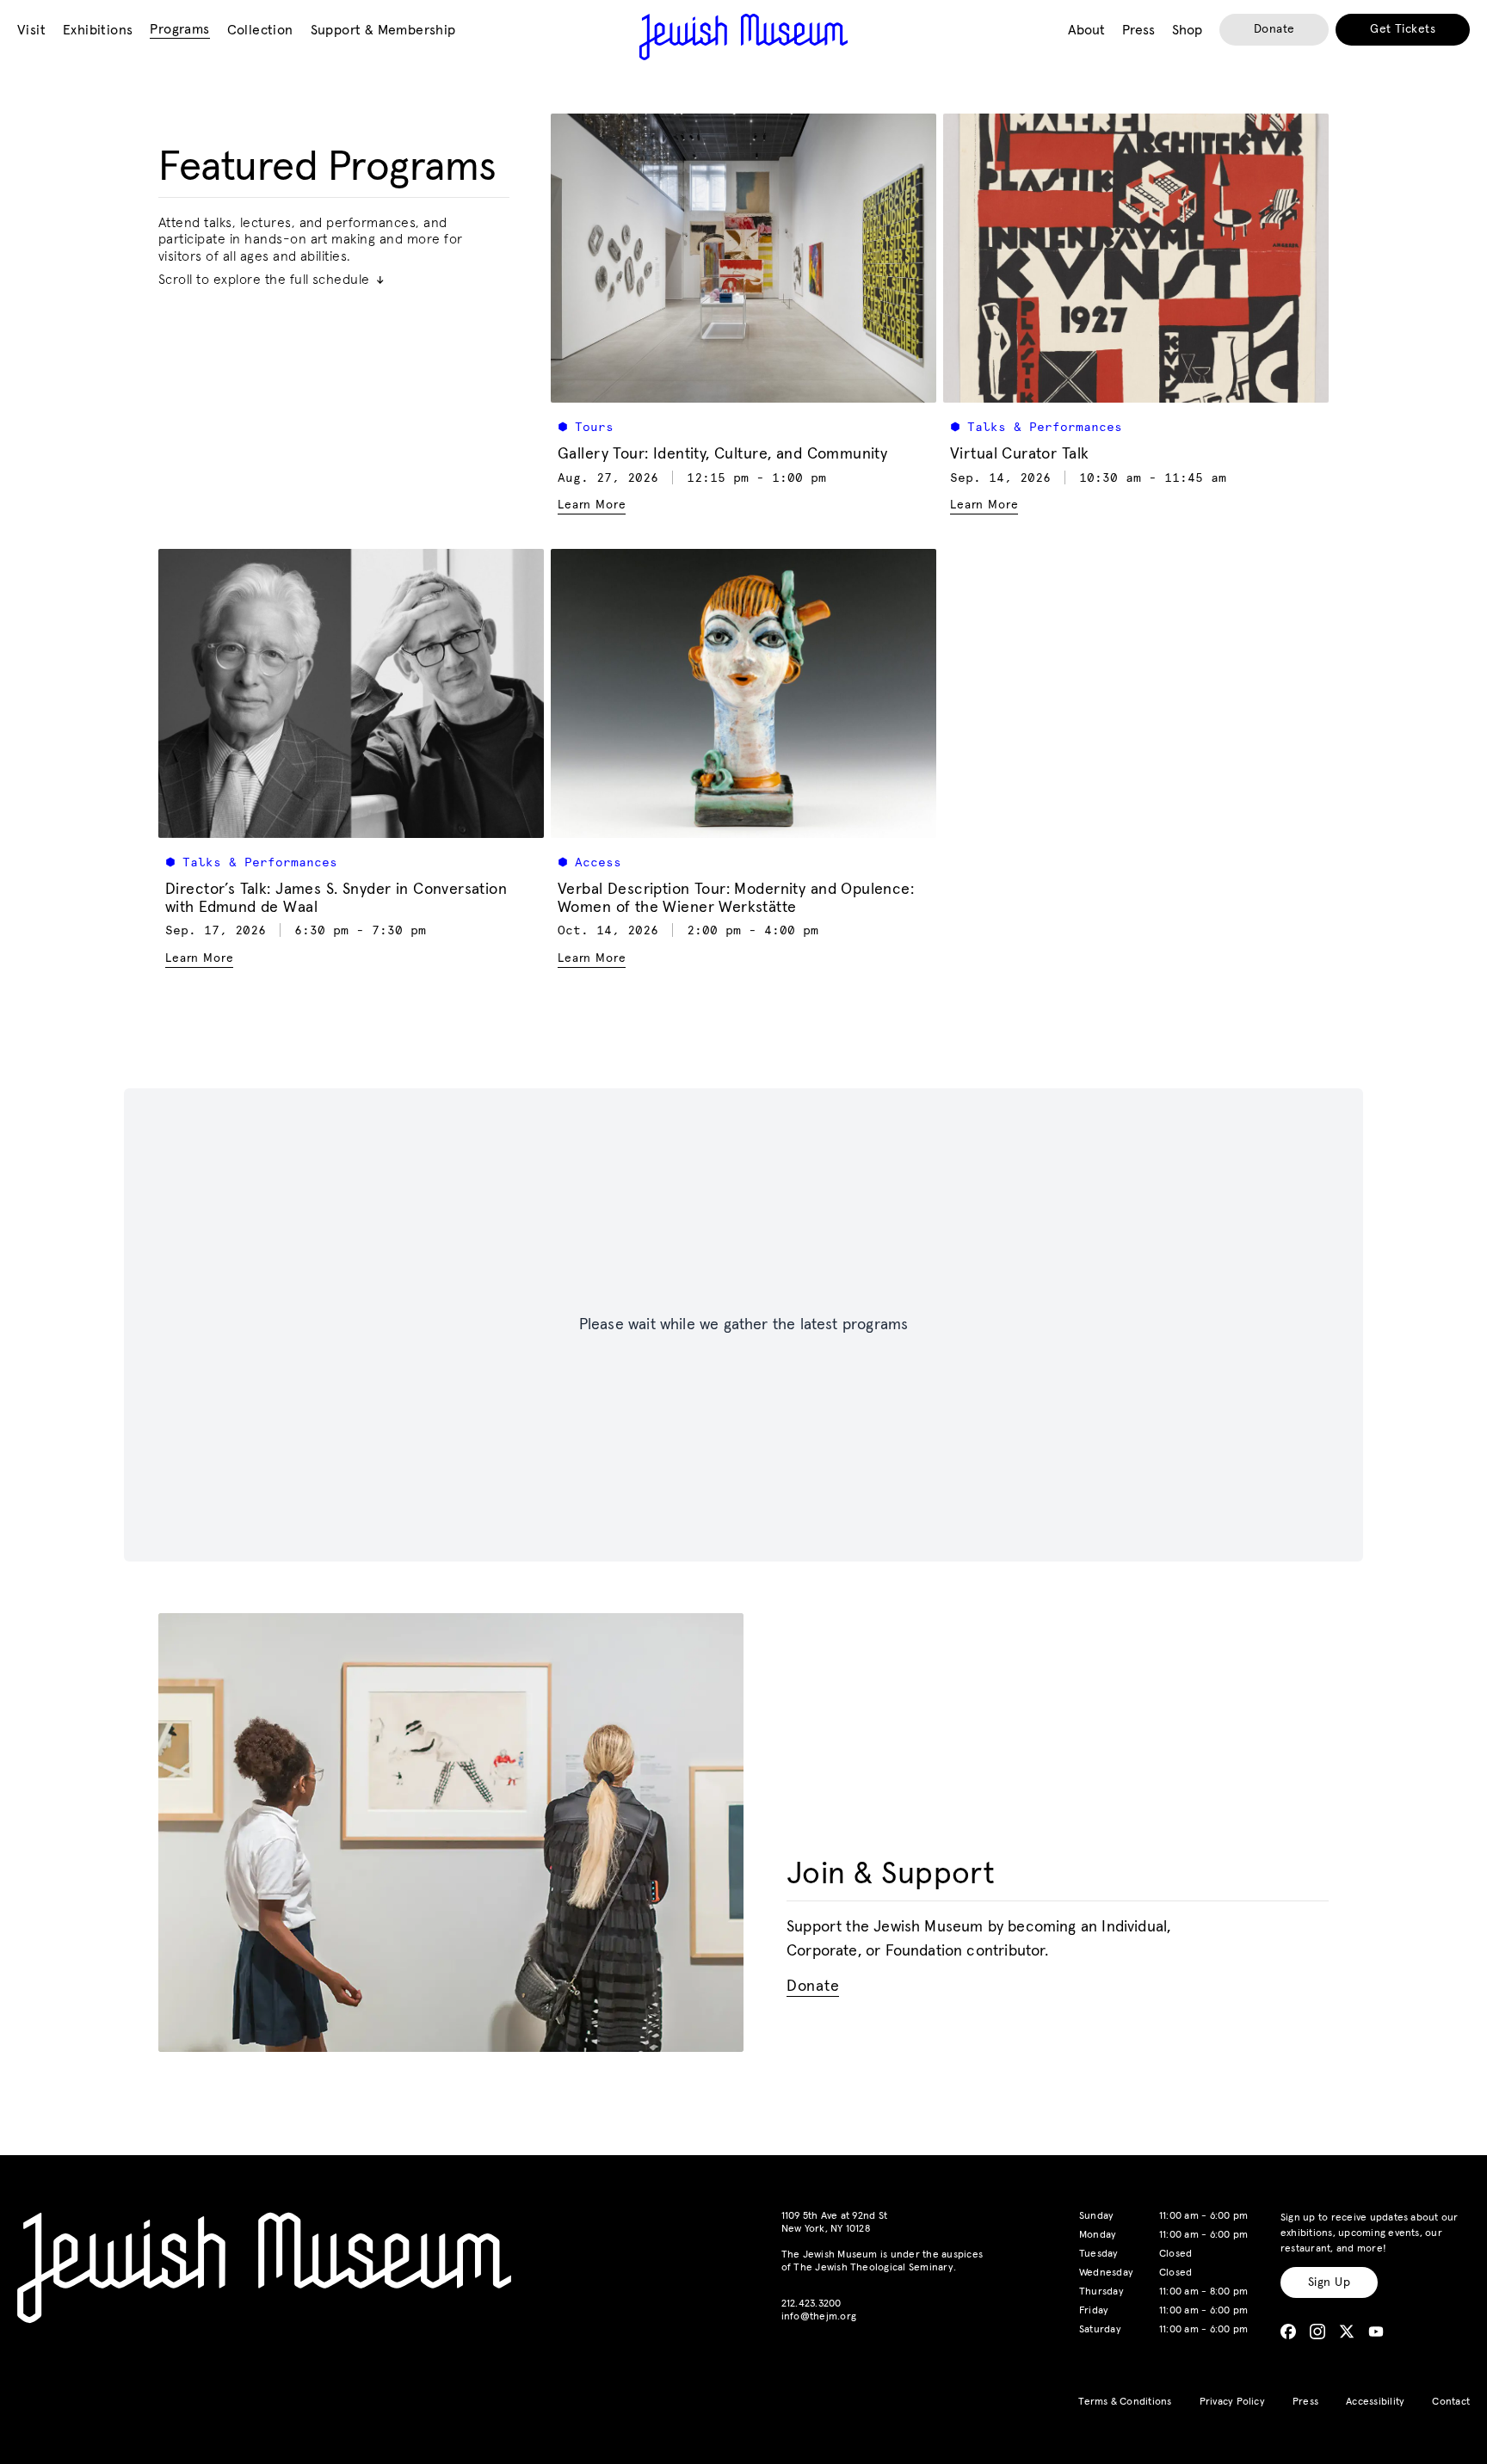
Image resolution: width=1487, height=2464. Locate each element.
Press (1305, 2402)
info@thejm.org (819, 2317)
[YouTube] (1376, 2332)
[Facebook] (1288, 2332)
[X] (1347, 2332)
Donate (1274, 29)
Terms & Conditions (1125, 2402)
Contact (1451, 2402)
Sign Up (1329, 2282)
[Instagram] (1317, 2332)
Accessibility (1375, 2402)
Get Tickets (1403, 29)
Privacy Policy (1232, 2402)
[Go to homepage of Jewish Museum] (743, 37)
